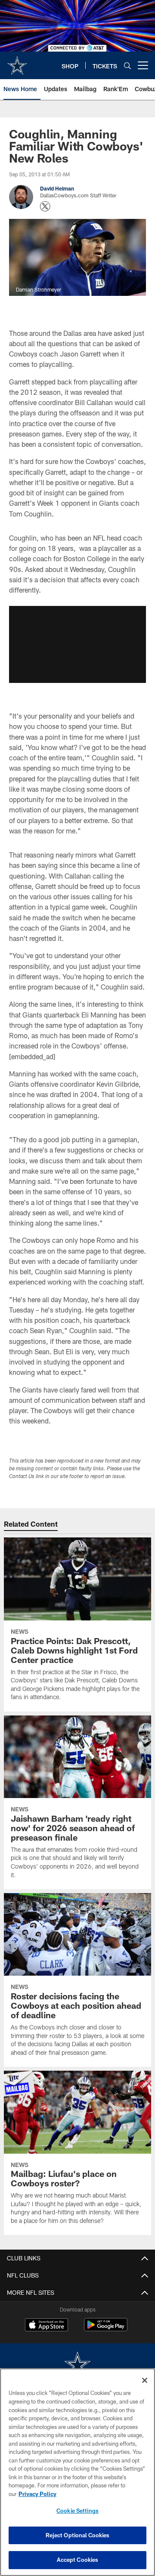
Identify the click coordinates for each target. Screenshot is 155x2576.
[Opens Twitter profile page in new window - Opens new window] (45, 206)
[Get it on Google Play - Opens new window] (106, 2329)
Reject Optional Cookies (78, 2535)
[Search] (127, 66)
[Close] (145, 2380)
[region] (77, 2472)
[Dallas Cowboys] (77, 2365)
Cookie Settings (77, 2511)
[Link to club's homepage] (17, 62)
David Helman (57, 188)
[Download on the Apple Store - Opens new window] (46, 2326)
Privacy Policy (37, 2494)
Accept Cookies (78, 2560)
